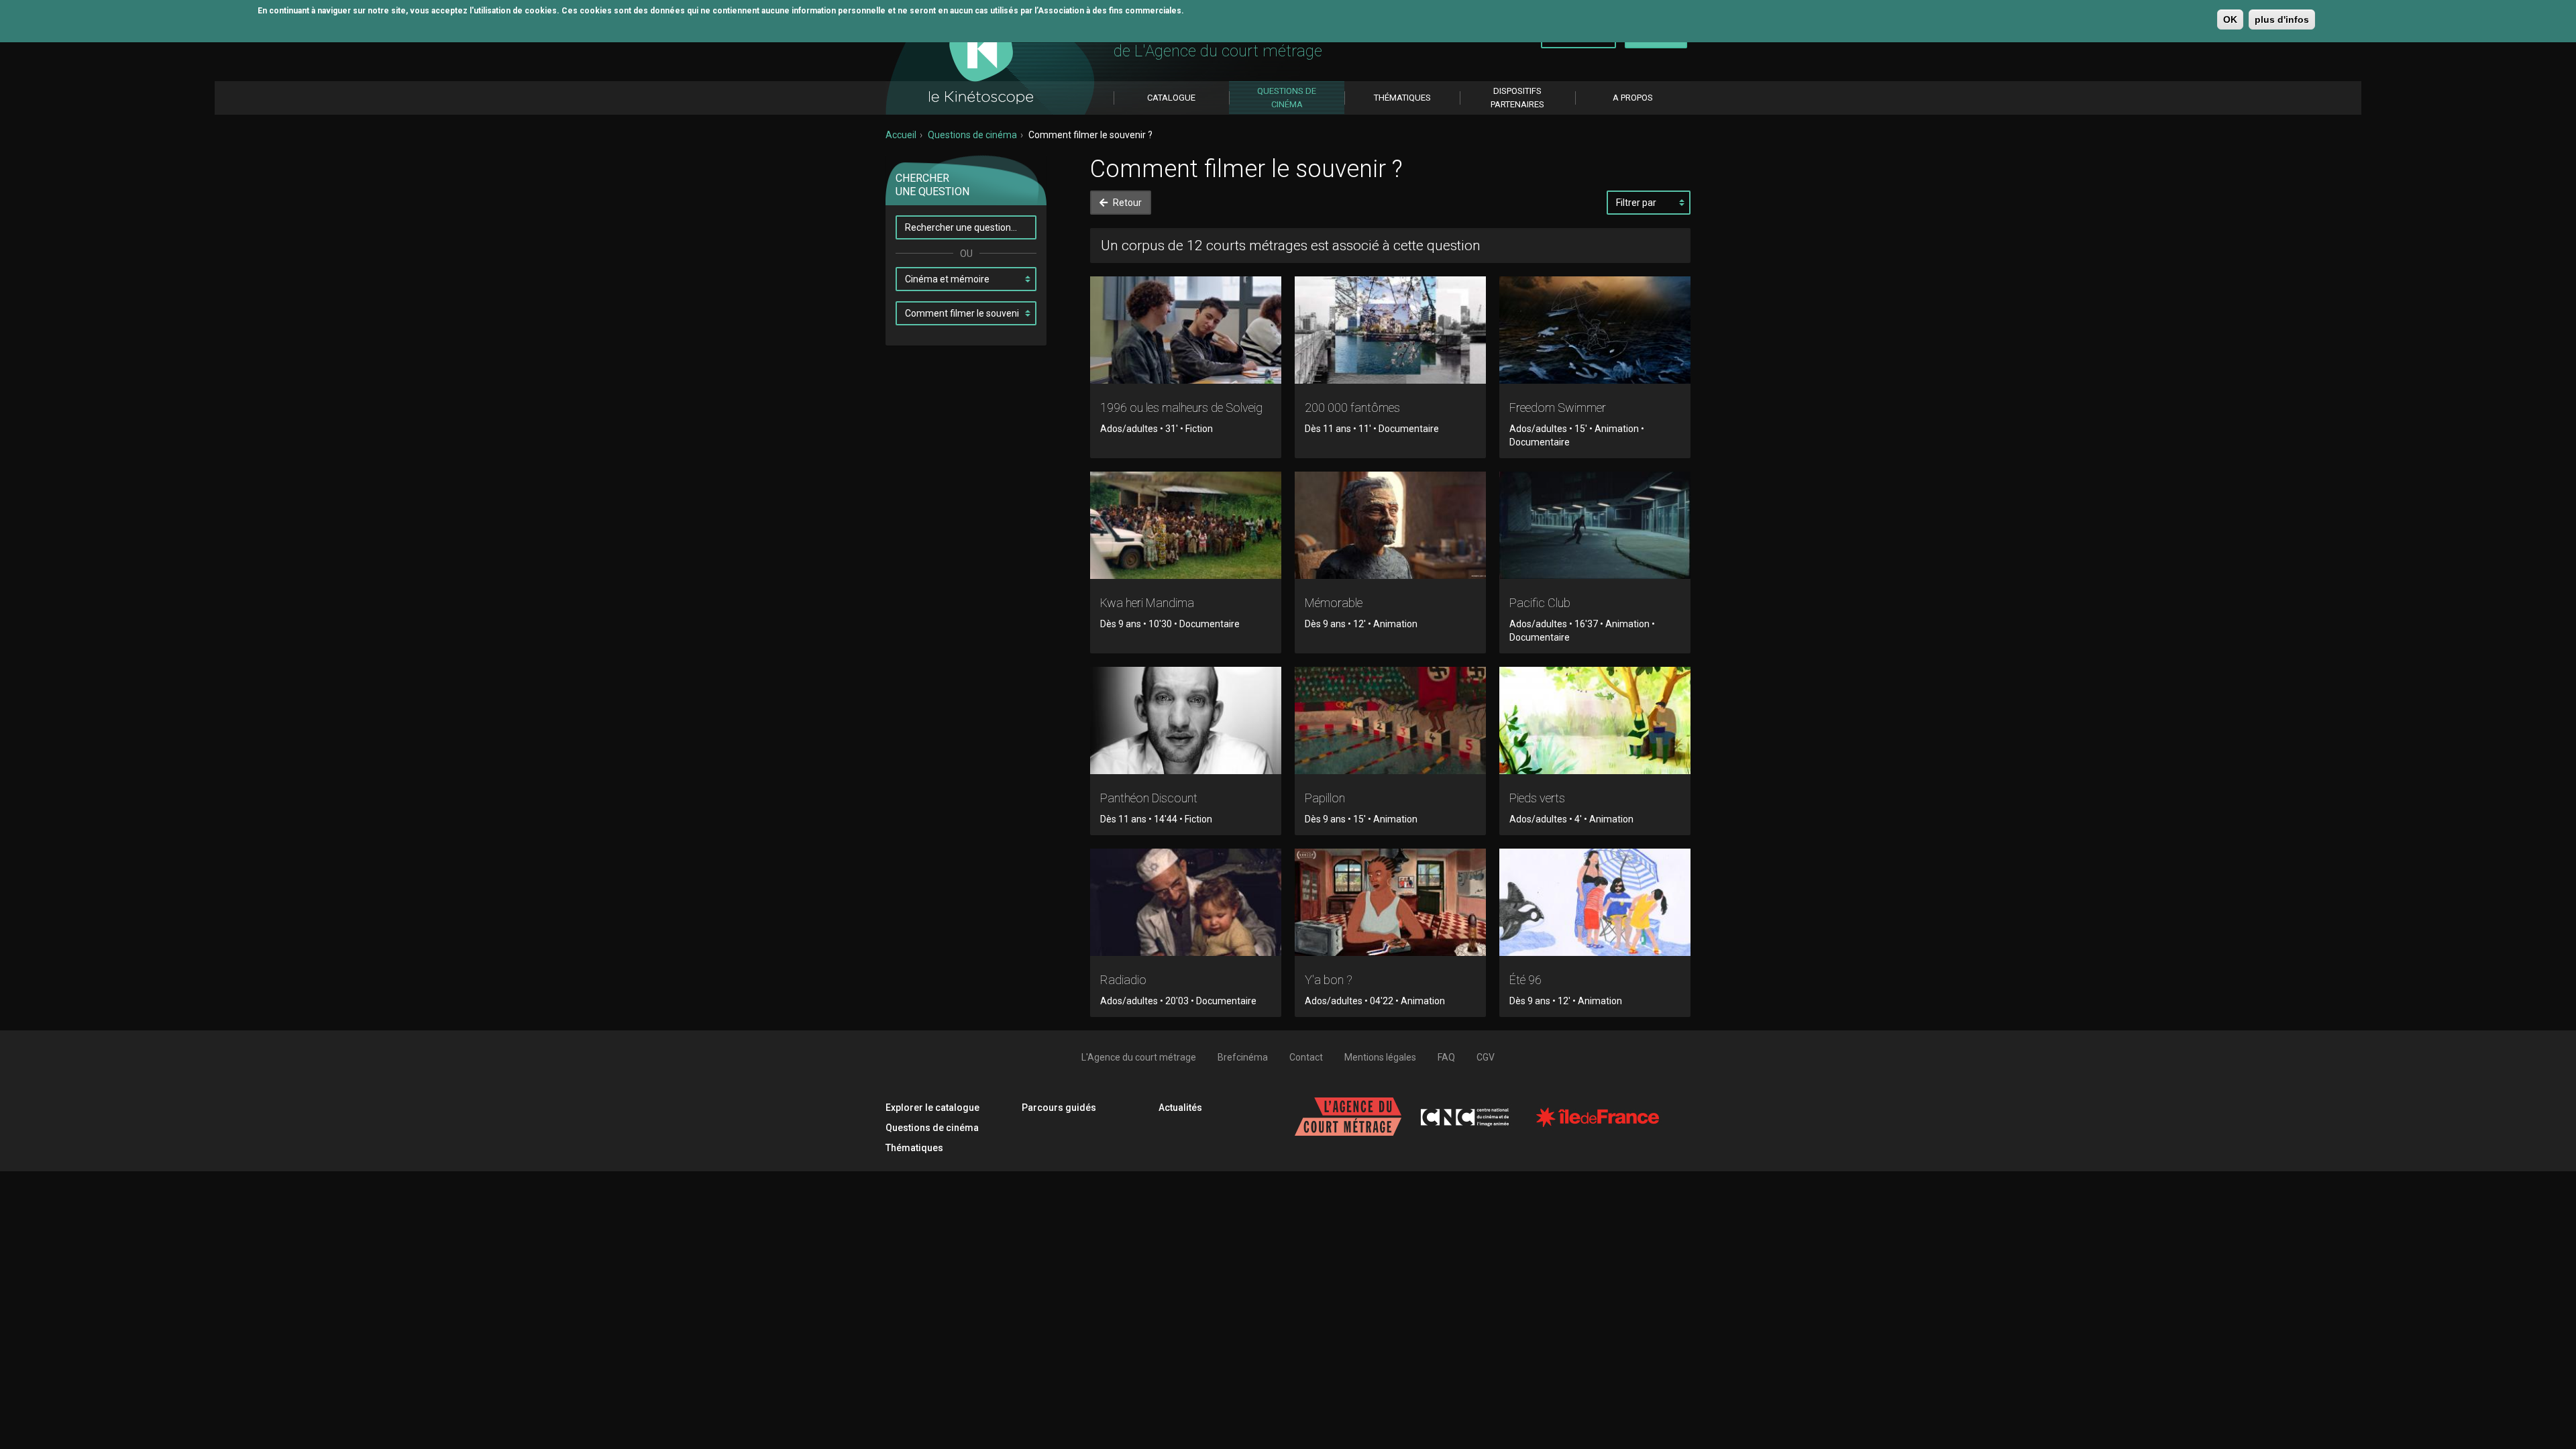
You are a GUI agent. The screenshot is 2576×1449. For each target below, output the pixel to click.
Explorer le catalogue (932, 1108)
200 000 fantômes (1352, 408)
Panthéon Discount (1149, 798)
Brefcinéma (1243, 1057)
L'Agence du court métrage (1139, 1057)
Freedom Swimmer (1558, 408)
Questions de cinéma (972, 135)
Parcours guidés (1059, 1108)
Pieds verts (1537, 798)
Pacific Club (1540, 603)
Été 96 (1525, 980)
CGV (1486, 1057)
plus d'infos (2282, 19)
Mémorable (1334, 603)
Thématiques (914, 1148)
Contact (1306, 1057)
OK (2230, 19)
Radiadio (1123, 980)
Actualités (1180, 1108)
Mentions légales (1380, 1057)
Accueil (901, 135)
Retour (1126, 203)
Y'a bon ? (1329, 980)
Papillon (1325, 798)
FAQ (1446, 1057)
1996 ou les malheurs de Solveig (1181, 408)
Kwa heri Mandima (1147, 603)
